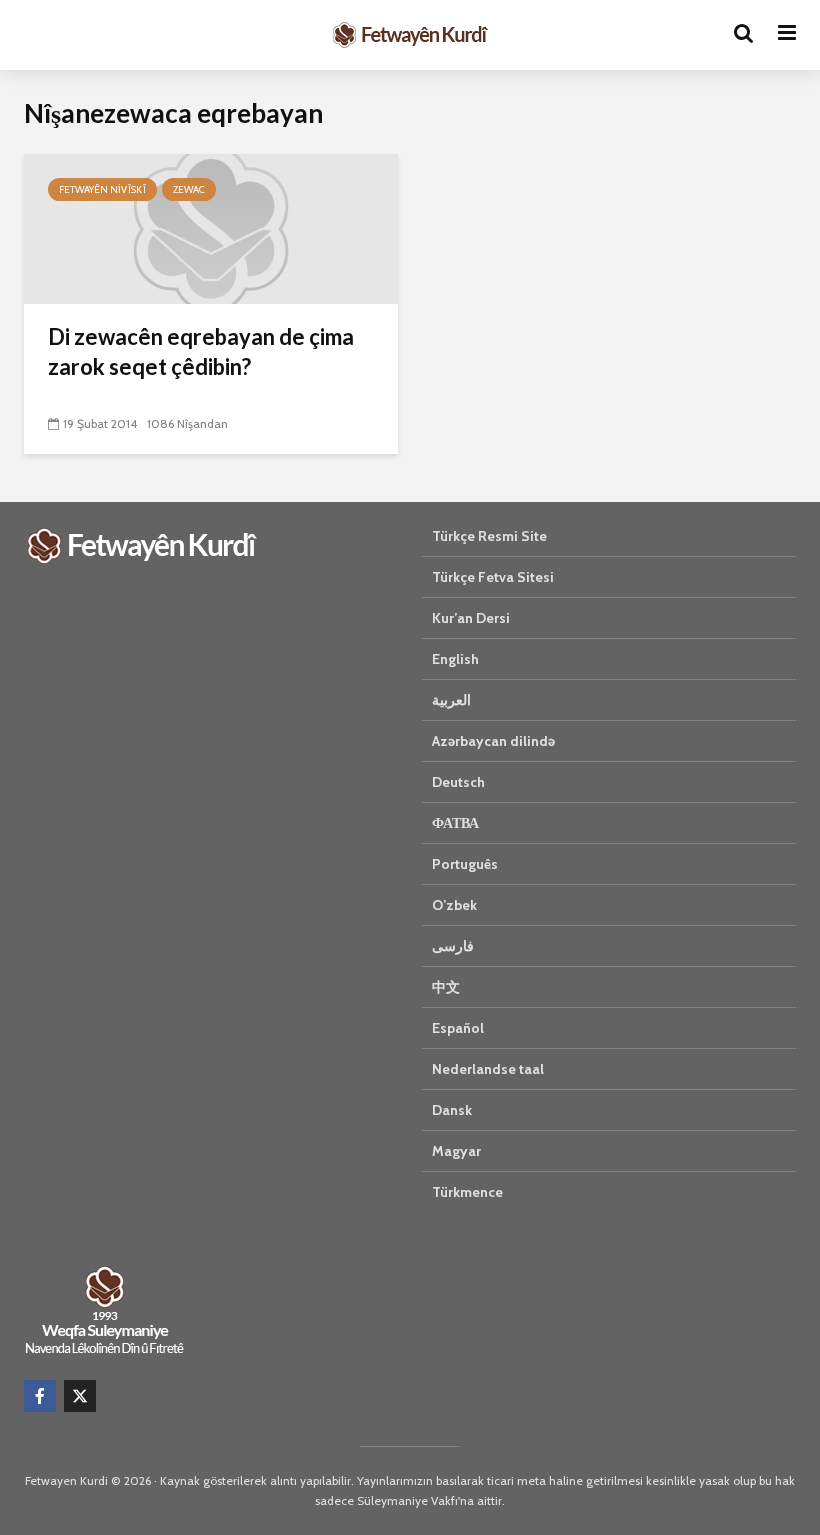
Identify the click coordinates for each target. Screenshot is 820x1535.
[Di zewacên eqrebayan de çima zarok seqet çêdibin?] (211, 227)
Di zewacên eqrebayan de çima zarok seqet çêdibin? (201, 351)
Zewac (189, 189)
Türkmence (467, 1192)
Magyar (456, 1151)
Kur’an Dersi (471, 618)
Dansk (452, 1110)
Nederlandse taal (488, 1069)
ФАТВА (455, 823)
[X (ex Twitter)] (80, 1396)
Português (465, 864)
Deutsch (458, 782)
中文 (446, 987)
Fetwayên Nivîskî (102, 189)
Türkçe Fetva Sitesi (493, 577)
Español (458, 1028)
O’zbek (454, 905)
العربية (451, 700)
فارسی (453, 946)
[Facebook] (40, 1396)
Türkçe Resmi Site (489, 536)
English (455, 659)
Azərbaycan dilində (493, 741)
